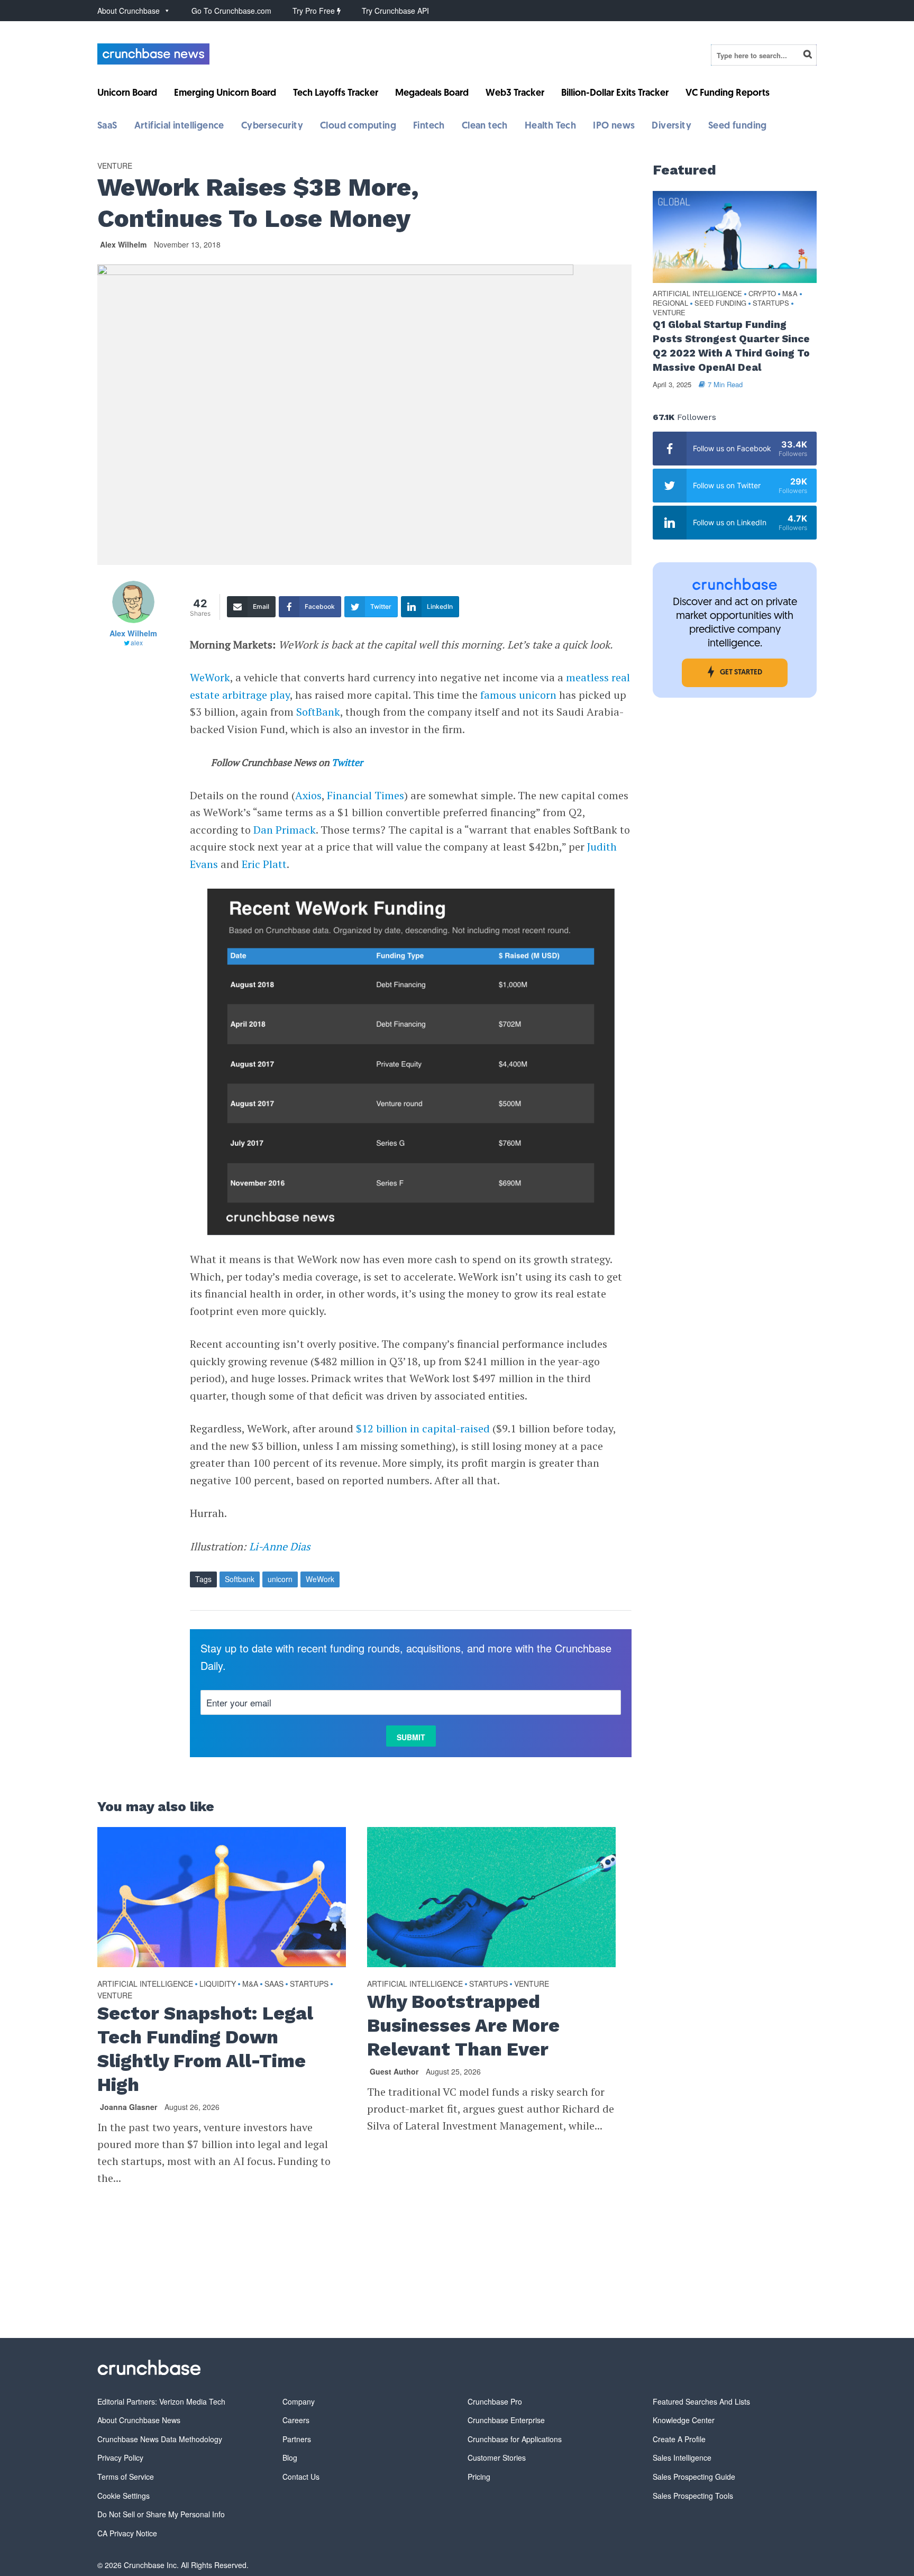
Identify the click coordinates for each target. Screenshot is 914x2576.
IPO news (614, 126)
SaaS (107, 126)
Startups (309, 1984)
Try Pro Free (315, 11)
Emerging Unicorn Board (225, 94)
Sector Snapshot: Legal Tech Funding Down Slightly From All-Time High (205, 2049)
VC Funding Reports (728, 94)
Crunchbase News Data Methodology (160, 2439)
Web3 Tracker (515, 94)
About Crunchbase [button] (129, 11)
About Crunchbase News (139, 2420)
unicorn (280, 1579)
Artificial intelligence (179, 126)
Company (299, 2401)
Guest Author (394, 2071)
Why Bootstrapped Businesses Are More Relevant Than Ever (463, 2025)
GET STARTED (741, 673)
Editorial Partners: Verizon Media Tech (161, 2401)
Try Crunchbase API (395, 11)
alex (137, 642)
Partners (297, 2439)
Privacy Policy (120, 2458)
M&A (250, 1984)
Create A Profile (679, 2439)
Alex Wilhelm (123, 244)
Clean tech (485, 126)
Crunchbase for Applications (515, 2439)
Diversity (671, 126)
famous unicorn (518, 695)
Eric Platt (264, 864)
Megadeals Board (432, 94)
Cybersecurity (272, 126)
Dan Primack (285, 830)
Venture (115, 166)
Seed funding (738, 126)
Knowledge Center (684, 2420)
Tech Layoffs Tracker (336, 94)
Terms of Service (126, 2477)
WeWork (210, 677)
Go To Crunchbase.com (231, 11)
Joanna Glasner (129, 2107)
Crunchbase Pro (495, 2401)
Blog (290, 2458)
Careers (296, 2420)
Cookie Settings (124, 2496)
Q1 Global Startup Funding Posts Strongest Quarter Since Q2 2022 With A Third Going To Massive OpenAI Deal (731, 346)
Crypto (762, 294)
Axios (308, 795)
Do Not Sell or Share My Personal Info (161, 2514)
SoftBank (318, 712)
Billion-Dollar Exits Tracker (615, 94)
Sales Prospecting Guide (694, 2477)
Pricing (479, 2477)
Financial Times (365, 795)
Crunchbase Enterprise (506, 2420)
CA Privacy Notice (127, 2533)
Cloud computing (358, 126)
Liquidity (218, 1984)
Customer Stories (497, 2458)
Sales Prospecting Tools (693, 2496)
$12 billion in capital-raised (423, 1428)
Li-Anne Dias (280, 1546)
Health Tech (550, 126)
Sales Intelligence (682, 2458)
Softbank (240, 1579)
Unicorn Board (127, 94)
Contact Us (301, 2477)
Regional (670, 303)
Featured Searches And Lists (701, 2401)
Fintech (429, 126)
